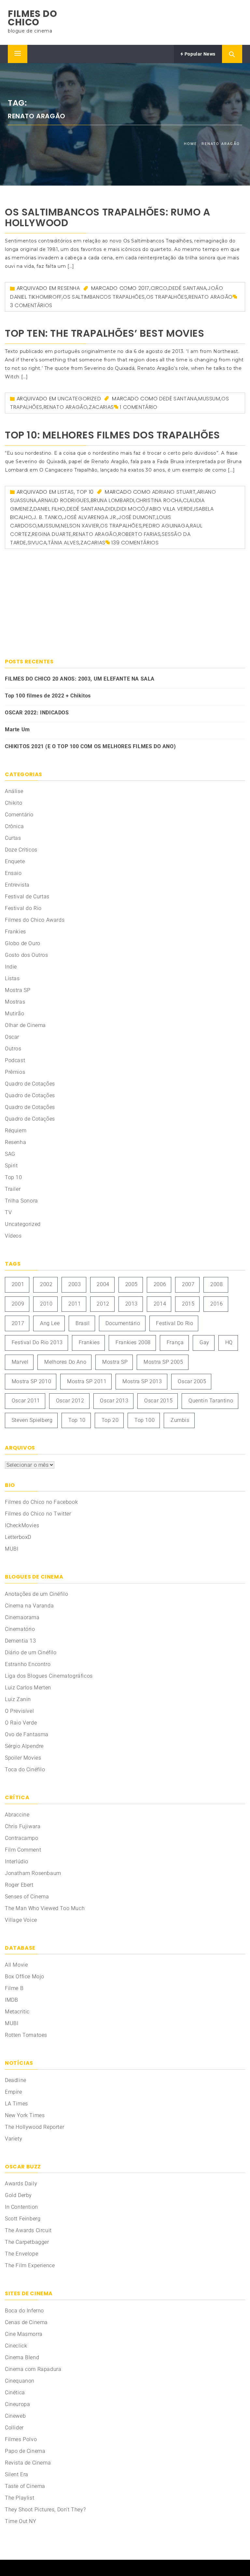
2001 (18, 1284)
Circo (159, 288)
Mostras (15, 1002)
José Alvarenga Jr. (90, 517)
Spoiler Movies (23, 1758)
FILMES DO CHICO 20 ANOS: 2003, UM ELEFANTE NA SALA (80, 679)
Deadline (16, 2080)
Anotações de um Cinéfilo (36, 1594)
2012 (103, 1304)
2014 (160, 1304)
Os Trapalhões (167, 297)
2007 (188, 1284)
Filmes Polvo (21, 2439)
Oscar (12, 1037)
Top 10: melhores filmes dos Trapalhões (112, 435)
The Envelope (21, 2254)
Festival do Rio (23, 908)
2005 (132, 1284)
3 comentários (31, 305)
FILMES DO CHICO (32, 18)
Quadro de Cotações (30, 1084)
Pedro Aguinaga (166, 526)
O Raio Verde (21, 1723)
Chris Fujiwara (23, 1826)
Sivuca (37, 543)
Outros (13, 1049)
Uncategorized (79, 399)
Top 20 (110, 1420)
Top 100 (145, 1420)
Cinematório (20, 1629)
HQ (229, 1342)
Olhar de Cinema (25, 1025)
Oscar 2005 (192, 1381)
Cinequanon (20, 2381)
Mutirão (14, 1014)
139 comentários (135, 543)
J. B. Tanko (48, 517)
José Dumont (137, 517)
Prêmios (15, 1072)
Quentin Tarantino (211, 1401)
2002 (46, 1284)
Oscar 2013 (114, 1401)
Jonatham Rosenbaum (33, 1873)
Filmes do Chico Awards (35, 920)
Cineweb (15, 2416)
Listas (66, 492)
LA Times (16, 2104)
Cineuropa (17, 2404)
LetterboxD (18, 1537)
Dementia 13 (21, 1641)
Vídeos (13, 1236)
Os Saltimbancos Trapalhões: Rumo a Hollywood (107, 217)
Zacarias (101, 407)
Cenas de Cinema (26, 2322)
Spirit (11, 1166)
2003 (75, 1284)
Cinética (15, 2393)
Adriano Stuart (174, 492)
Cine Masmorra (24, 2334)
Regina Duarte (52, 534)
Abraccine (17, 1815)
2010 (46, 1304)
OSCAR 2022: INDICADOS (37, 713)
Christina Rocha (159, 500)
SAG (10, 1154)
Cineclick (16, 2346)
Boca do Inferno (24, 2311)
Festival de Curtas (27, 897)
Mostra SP (18, 990)
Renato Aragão (211, 297)
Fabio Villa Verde (170, 509)
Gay (204, 1342)
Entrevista (17, 885)
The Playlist (20, 2498)
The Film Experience (30, 2265)
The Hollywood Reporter (35, 2127)
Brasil (83, 1323)
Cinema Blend (22, 2357)
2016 (216, 1304)
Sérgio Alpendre (24, 1746)
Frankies (15, 932)
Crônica (14, 826)
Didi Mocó (131, 509)
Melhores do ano (65, 1362)
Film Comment (23, 1850)
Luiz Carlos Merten (28, 1688)
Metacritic (17, 2012)
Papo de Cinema (25, 2451)
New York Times (25, 2115)
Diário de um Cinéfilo (31, 1652)
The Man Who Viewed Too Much (45, 1908)
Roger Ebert (19, 1885)
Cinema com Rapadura (33, 2369)
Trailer (13, 1189)
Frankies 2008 (133, 1342)
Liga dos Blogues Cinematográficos (49, 1676)
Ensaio (13, 873)
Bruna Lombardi (113, 500)
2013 (132, 1304)
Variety (14, 2139)
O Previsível (19, 1711)
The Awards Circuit (28, 2230)
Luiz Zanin (18, 1699)
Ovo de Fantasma (27, 1734)
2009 (18, 1304)
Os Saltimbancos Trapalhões (104, 297)
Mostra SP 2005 (163, 1362)
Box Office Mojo (25, 1977)
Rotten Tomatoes (26, 2035)
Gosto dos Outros (27, 955)
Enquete (15, 861)
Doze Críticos (21, 850)
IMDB (11, 2000)
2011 (75, 1304)
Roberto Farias (139, 534)
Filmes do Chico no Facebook (41, 1502)
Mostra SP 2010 (31, 1381)
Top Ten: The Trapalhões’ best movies (105, 333)
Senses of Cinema (27, 1897)
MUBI (12, 1549)
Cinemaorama (22, 1617)
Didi (110, 509)
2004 (103, 1284)
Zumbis (180, 1420)
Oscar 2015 (158, 1401)
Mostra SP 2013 (142, 1381)
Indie (11, 967)
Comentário (19, 815)
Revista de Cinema (28, 2463)
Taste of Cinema (25, 2486)
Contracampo (22, 1838)
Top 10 (85, 492)
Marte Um (17, 729)
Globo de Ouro (23, 943)
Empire (14, 2092)
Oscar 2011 (26, 1401)
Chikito (14, 803)
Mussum (209, 399)
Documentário (123, 1323)
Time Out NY (21, 2521)
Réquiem (16, 1131)
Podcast (15, 1060)
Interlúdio (17, 1861)
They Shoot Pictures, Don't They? (45, 2510)
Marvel (20, 1362)
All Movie (16, 1965)
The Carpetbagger (27, 2242)
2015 (188, 1304)
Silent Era (17, 2474)
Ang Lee (50, 1323)
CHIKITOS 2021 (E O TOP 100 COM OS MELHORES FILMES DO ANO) (90, 746)
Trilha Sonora (21, 1201)
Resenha (69, 288)
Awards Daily (21, 2184)
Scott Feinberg (23, 2219)
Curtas (13, 838)
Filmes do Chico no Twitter (38, 1514)
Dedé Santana (187, 288)
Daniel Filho (49, 509)
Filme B (14, 1988)
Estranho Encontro (28, 1664)
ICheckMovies (22, 1525)
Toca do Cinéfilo (25, 1769)
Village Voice (21, 1920)
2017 (144, 288)
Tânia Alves (64, 543)
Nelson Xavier (80, 526)
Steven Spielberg (32, 1420)
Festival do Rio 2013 (37, 1342)
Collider (14, 2428)
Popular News (199, 54)
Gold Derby (18, 2195)
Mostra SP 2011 (87, 1381)
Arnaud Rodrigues (64, 500)
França (175, 1342)
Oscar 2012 (70, 1401)
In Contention (21, 2207)
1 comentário (139, 407)
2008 (216, 1284)
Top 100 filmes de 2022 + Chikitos (48, 696)
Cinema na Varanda (29, 1606)
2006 (160, 1284)
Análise (14, 791)
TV (8, 1212)
